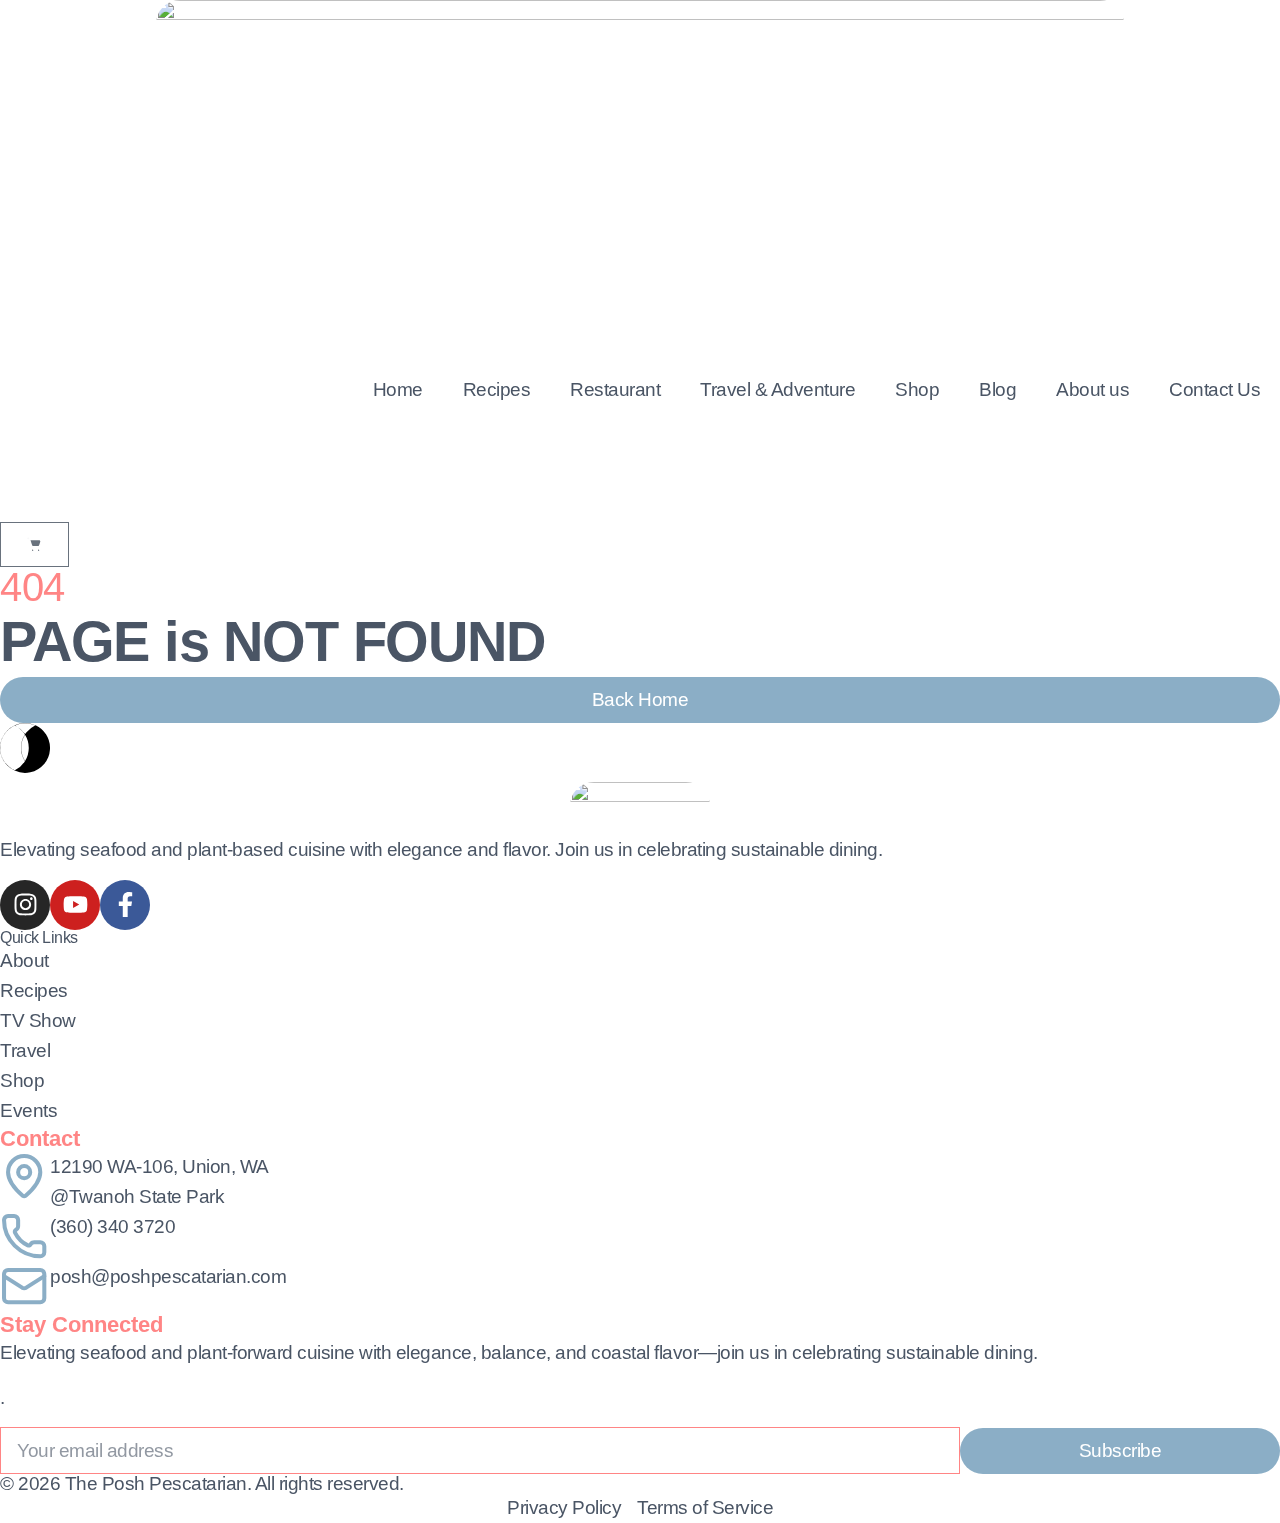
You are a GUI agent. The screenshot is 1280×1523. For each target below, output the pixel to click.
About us (1092, 389)
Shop (917, 389)
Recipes (497, 389)
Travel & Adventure (777, 389)
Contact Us (1214, 389)
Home (398, 389)
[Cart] (34, 544)
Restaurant (615, 389)
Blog (997, 389)
